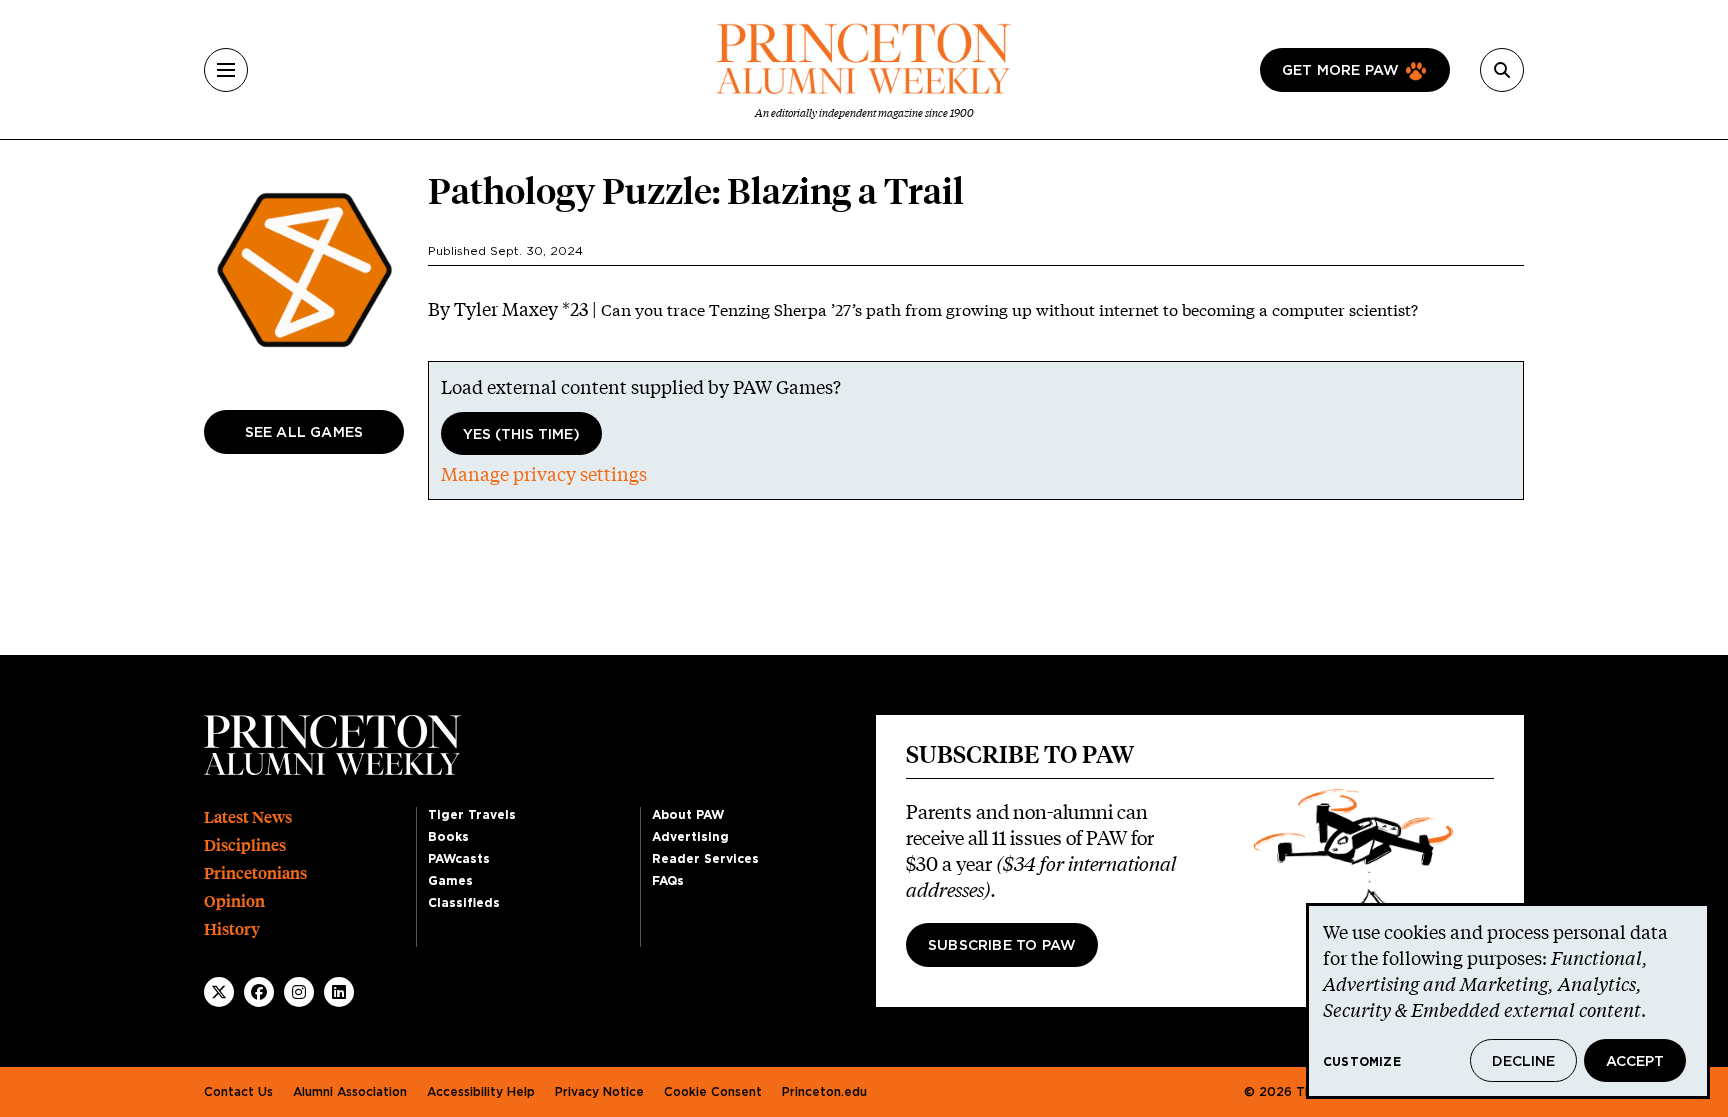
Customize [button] (1362, 1062)
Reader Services (705, 859)
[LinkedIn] (339, 992)
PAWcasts (459, 859)
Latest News (248, 817)
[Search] (1502, 70)
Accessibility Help (481, 1092)
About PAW (688, 815)
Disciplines (245, 845)
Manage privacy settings (544, 474)
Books (448, 837)
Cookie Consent (713, 1092)
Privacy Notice (599, 1092)
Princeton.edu (824, 1092)
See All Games (304, 433)
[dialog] (1508, 1001)
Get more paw (1340, 71)
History (232, 929)
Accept (1635, 1062)
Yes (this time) (521, 435)
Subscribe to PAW (1002, 946)
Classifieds (464, 903)
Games (450, 881)
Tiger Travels (472, 815)
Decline (1523, 1062)
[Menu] (226, 70)
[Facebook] (259, 992)
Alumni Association (350, 1092)
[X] (219, 992)
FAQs (668, 881)
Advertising (690, 837)
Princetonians (255, 873)
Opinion (234, 901)
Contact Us (238, 1092)
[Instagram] (299, 992)
